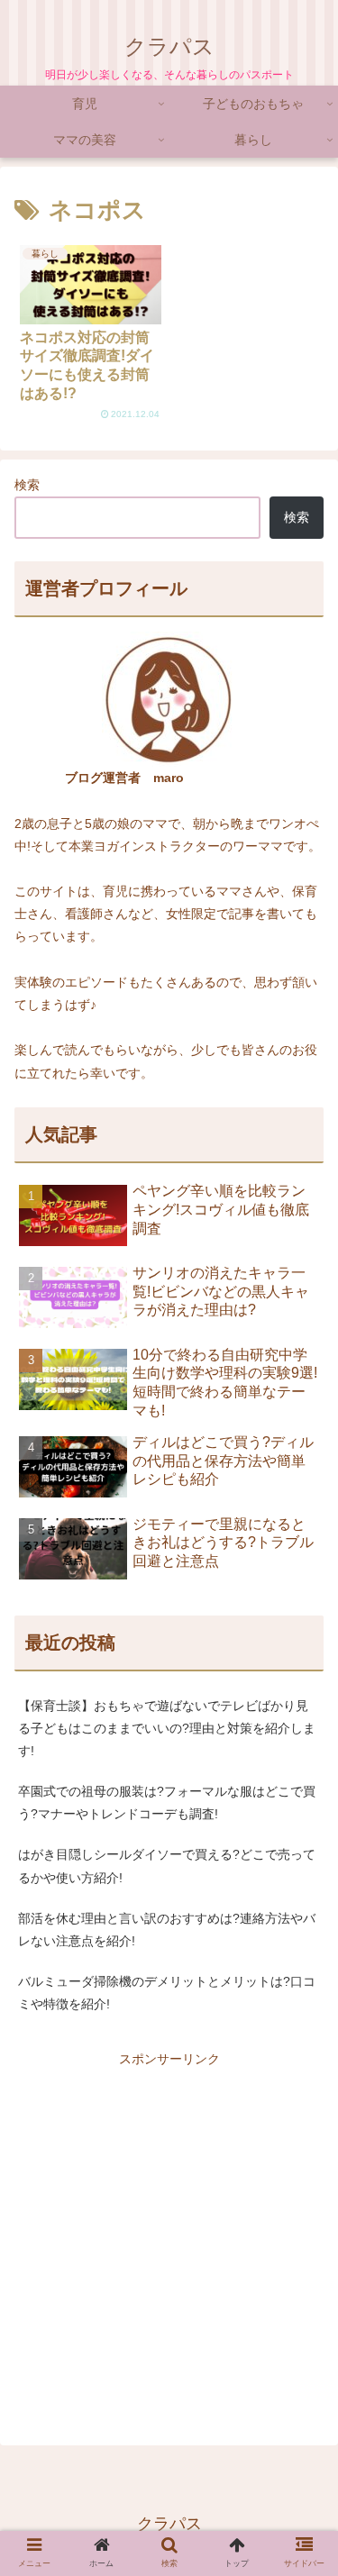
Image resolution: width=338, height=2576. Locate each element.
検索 (27, 485)
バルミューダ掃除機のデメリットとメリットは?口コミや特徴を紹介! (167, 1993)
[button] (301, 1887)
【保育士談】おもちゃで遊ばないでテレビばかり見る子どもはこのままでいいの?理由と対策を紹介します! (167, 1728)
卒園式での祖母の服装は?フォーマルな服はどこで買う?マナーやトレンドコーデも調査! (167, 1802)
